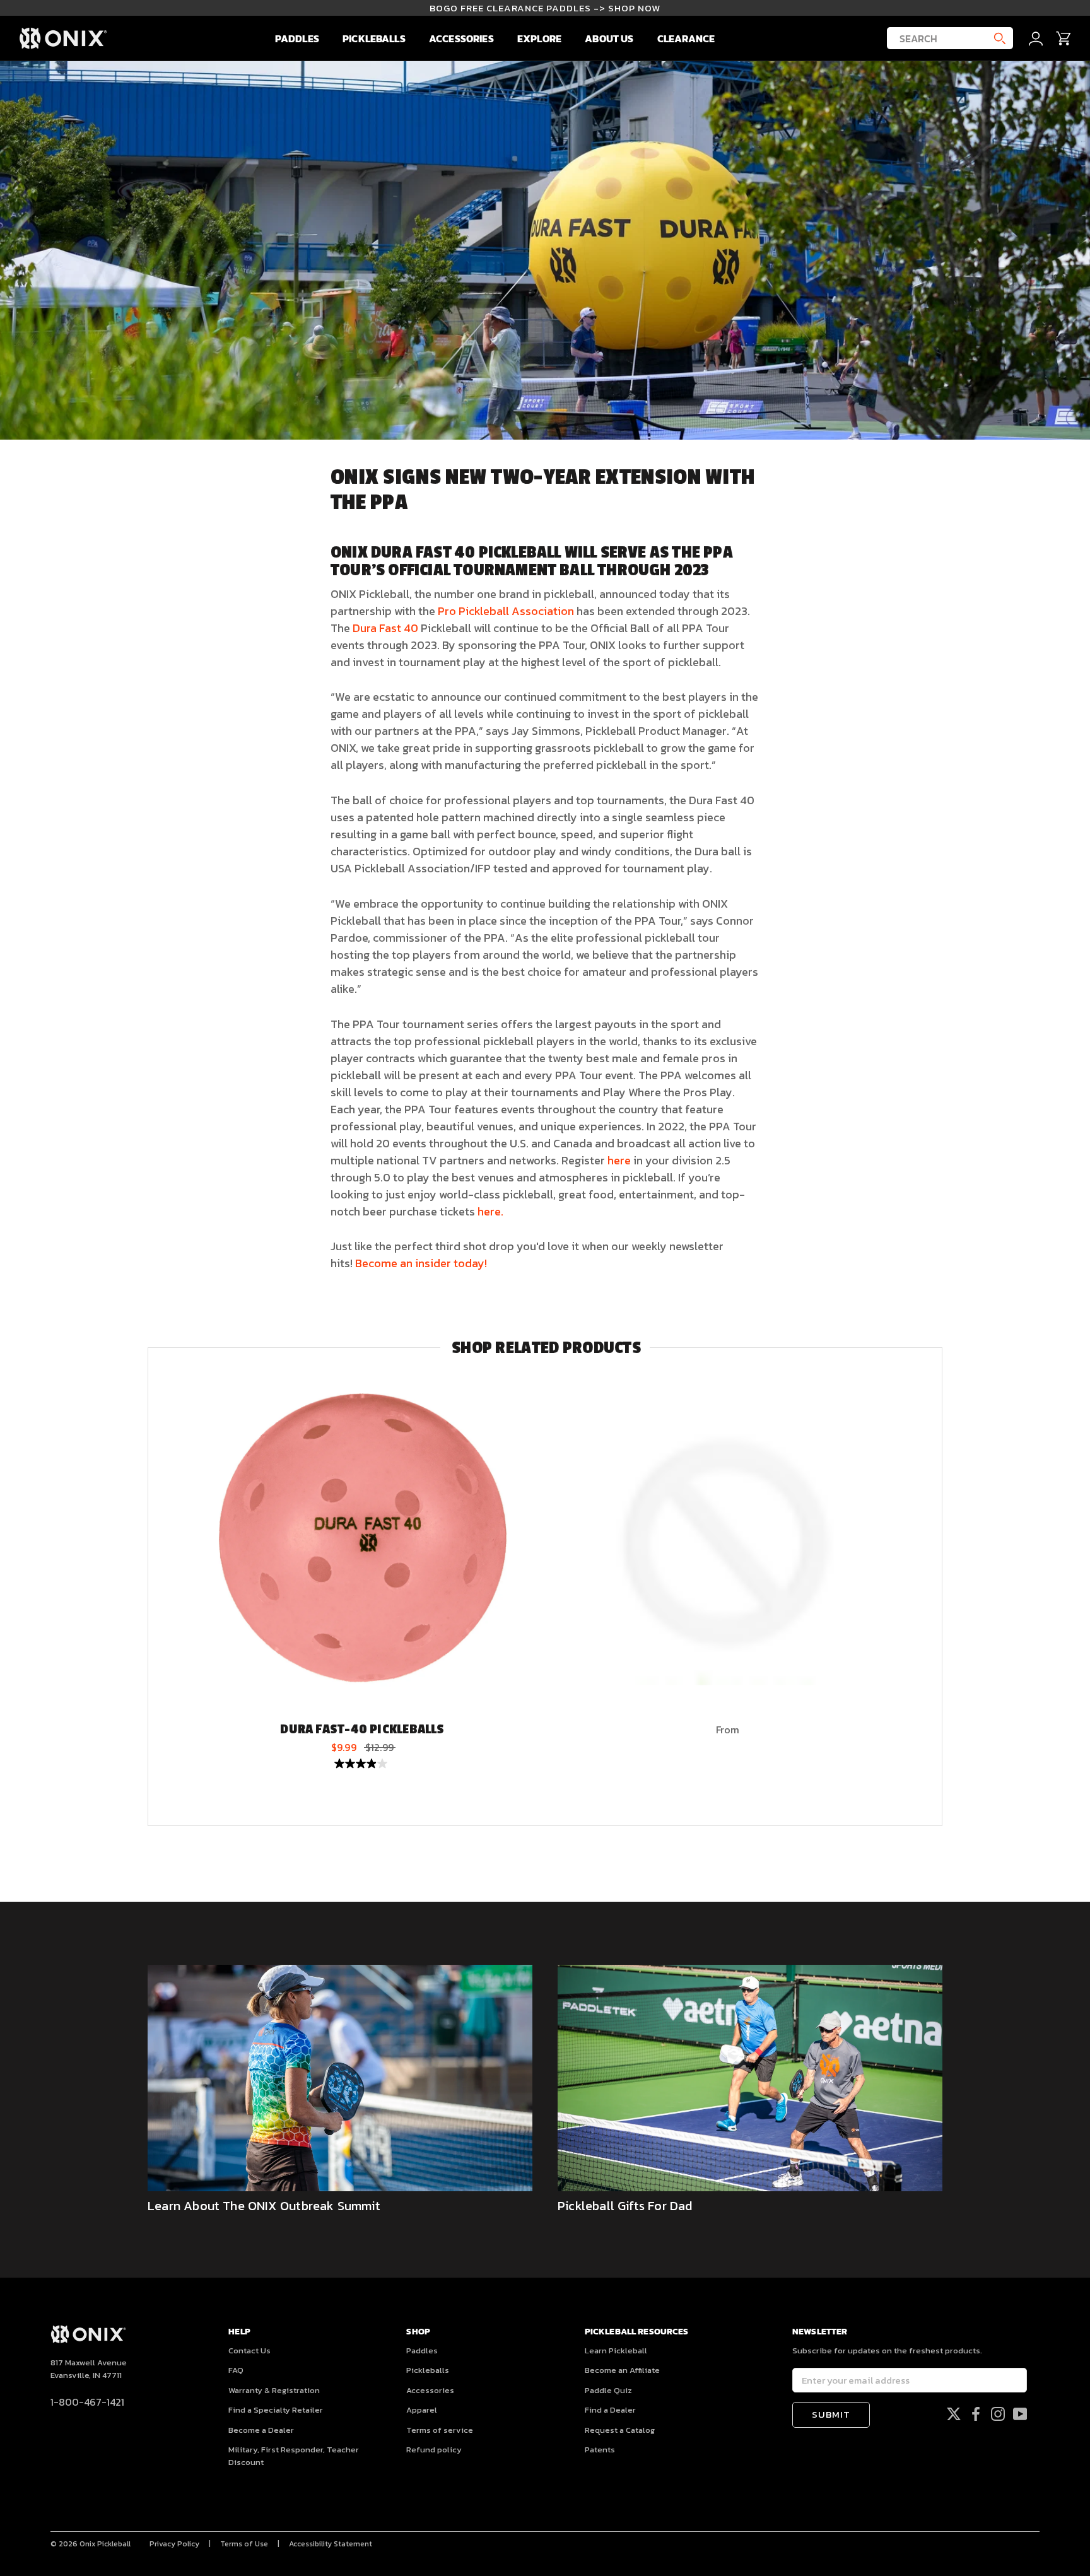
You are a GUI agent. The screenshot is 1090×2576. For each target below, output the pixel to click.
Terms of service (440, 2430)
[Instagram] (998, 2413)
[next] (941, 1587)
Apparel (422, 2410)
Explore (539, 38)
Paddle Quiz (608, 2390)
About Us (609, 38)
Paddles (297, 38)
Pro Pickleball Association (506, 611)
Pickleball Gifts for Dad (625, 2206)
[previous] (148, 1587)
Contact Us (249, 2351)
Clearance (686, 38)
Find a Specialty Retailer (276, 2410)
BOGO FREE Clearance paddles (545, 8)
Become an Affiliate (622, 2370)
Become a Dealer (261, 2430)
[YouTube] (1020, 2413)
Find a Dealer (610, 2410)
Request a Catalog (620, 2430)
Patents (600, 2450)
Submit (831, 2414)
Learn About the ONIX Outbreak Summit (264, 2206)
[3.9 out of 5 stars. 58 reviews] (362, 1764)
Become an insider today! (421, 1263)
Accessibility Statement (331, 2544)
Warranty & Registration (274, 2390)
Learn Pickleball (616, 2351)
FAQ (236, 2370)
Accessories (461, 38)
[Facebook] (976, 2413)
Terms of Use (244, 2544)
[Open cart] (1064, 38)
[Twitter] (954, 2413)
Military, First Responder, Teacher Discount (294, 2456)
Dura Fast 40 (385, 628)
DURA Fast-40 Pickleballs (362, 1730)
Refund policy (434, 2450)
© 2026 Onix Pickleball (91, 2544)
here (619, 1160)
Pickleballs (374, 38)
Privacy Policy (174, 2544)
